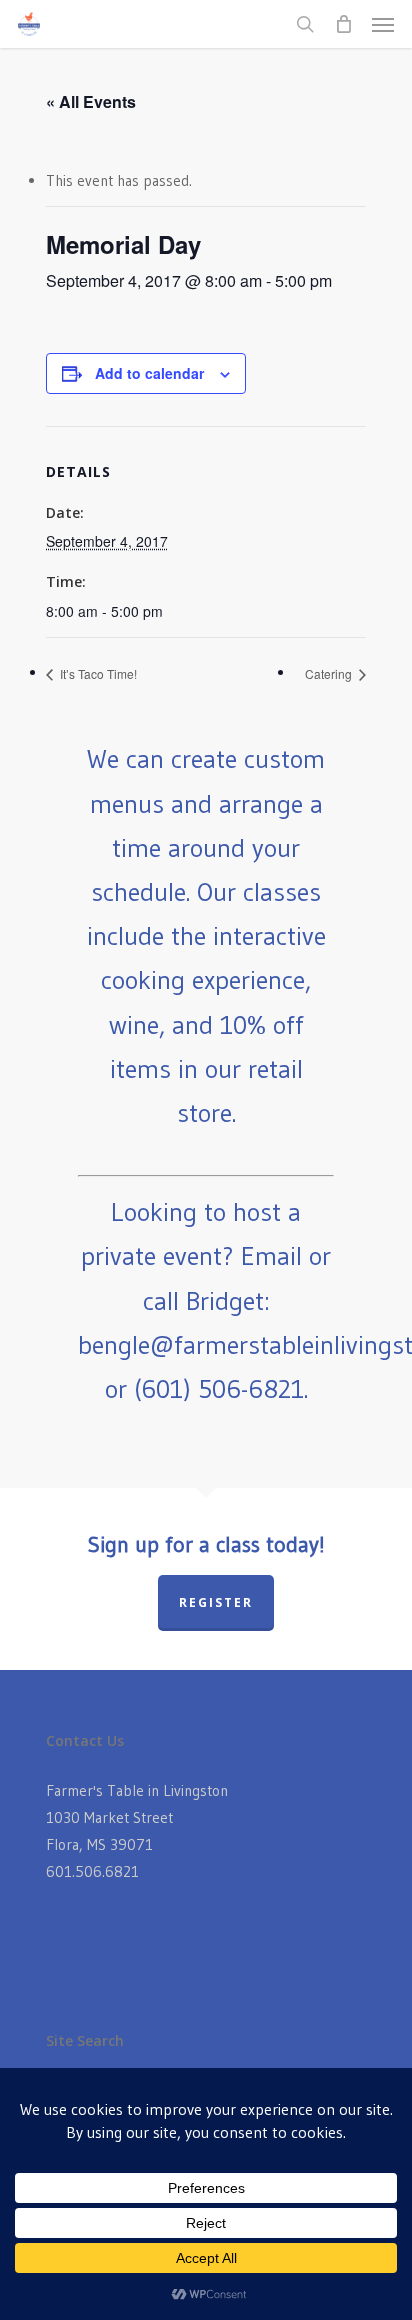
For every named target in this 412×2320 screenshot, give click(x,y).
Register (216, 1602)
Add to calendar (149, 373)
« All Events (91, 101)
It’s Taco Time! (97, 673)
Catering (330, 673)
